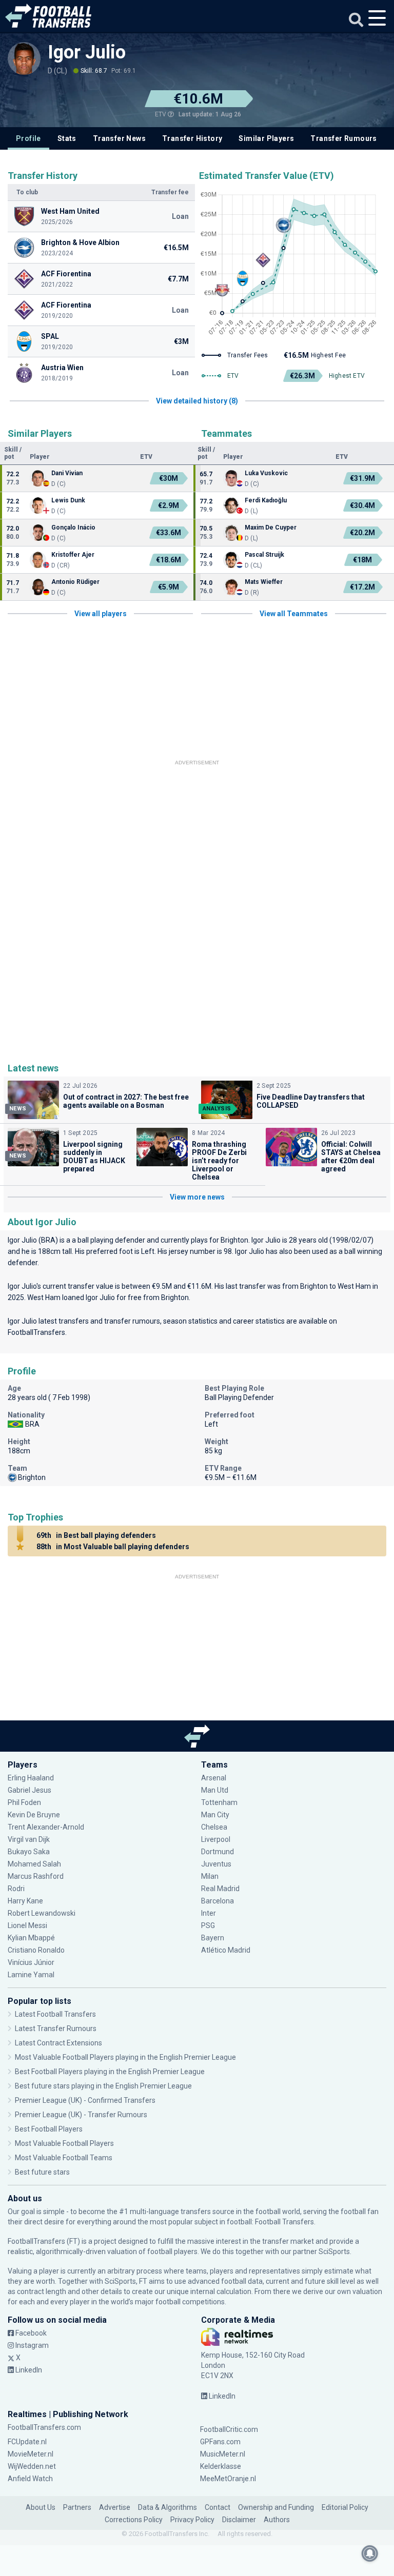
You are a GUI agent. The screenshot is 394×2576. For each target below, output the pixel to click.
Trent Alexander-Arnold (46, 1827)
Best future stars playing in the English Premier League (103, 2086)
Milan (210, 1876)
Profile (28, 138)
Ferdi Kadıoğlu (266, 500)
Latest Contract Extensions (58, 2043)
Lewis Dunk (69, 500)
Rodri (16, 1889)
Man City (215, 1815)
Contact (218, 2507)
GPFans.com (220, 2442)
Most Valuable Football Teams (64, 2158)
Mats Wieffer (264, 582)
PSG (208, 1925)
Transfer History (192, 138)
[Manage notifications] (370, 2553)
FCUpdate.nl (27, 2442)
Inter (209, 1913)
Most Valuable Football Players (64, 2143)
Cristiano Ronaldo (36, 1950)
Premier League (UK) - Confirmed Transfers (85, 2100)
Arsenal (214, 1778)
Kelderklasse (221, 2466)
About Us (41, 2507)
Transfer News (119, 138)
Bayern (213, 1938)
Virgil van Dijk (29, 1839)
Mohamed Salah (34, 1864)
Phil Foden (24, 1802)
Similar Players (266, 138)
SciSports (334, 2252)
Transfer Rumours (343, 138)
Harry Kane (26, 1901)
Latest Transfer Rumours (56, 2029)
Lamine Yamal (31, 1975)
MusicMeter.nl (223, 2454)
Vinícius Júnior (31, 1962)
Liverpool (216, 1839)
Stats (67, 138)
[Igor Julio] (24, 58)
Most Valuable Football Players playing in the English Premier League (125, 2057)
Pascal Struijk (264, 555)
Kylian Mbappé (32, 1938)
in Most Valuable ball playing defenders (113, 1547)
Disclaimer (239, 2520)
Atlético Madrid (226, 1950)
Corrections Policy (134, 2520)
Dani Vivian (67, 473)
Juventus (216, 1864)
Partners (77, 2507)
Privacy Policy (192, 2520)
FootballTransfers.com (44, 2427)
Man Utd (215, 1790)
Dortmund (218, 1852)
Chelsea (214, 1827)
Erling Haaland (31, 1778)
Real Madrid (220, 1889)
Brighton (234, 1240)
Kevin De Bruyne (34, 1815)
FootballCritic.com (229, 2429)
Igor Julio (87, 52)
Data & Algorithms (168, 2507)
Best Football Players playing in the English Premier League (110, 2072)
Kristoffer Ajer (73, 555)
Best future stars (42, 2172)
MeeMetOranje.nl (228, 2479)
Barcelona (218, 1901)
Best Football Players (49, 2129)
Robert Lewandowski (42, 1913)
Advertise (115, 2507)
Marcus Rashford (36, 1876)
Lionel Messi (28, 1925)
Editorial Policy (345, 2507)
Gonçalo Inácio (73, 528)
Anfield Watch (30, 2479)
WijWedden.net (32, 2466)
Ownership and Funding (276, 2507)
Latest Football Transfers (55, 2014)
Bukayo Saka (29, 1852)
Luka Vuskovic (266, 473)
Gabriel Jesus (29, 1790)
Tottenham (219, 1802)
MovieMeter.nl (31, 2454)
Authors (277, 2520)
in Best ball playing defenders (96, 1535)
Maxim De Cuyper (271, 528)
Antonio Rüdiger (75, 582)
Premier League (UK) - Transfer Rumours (81, 2115)
